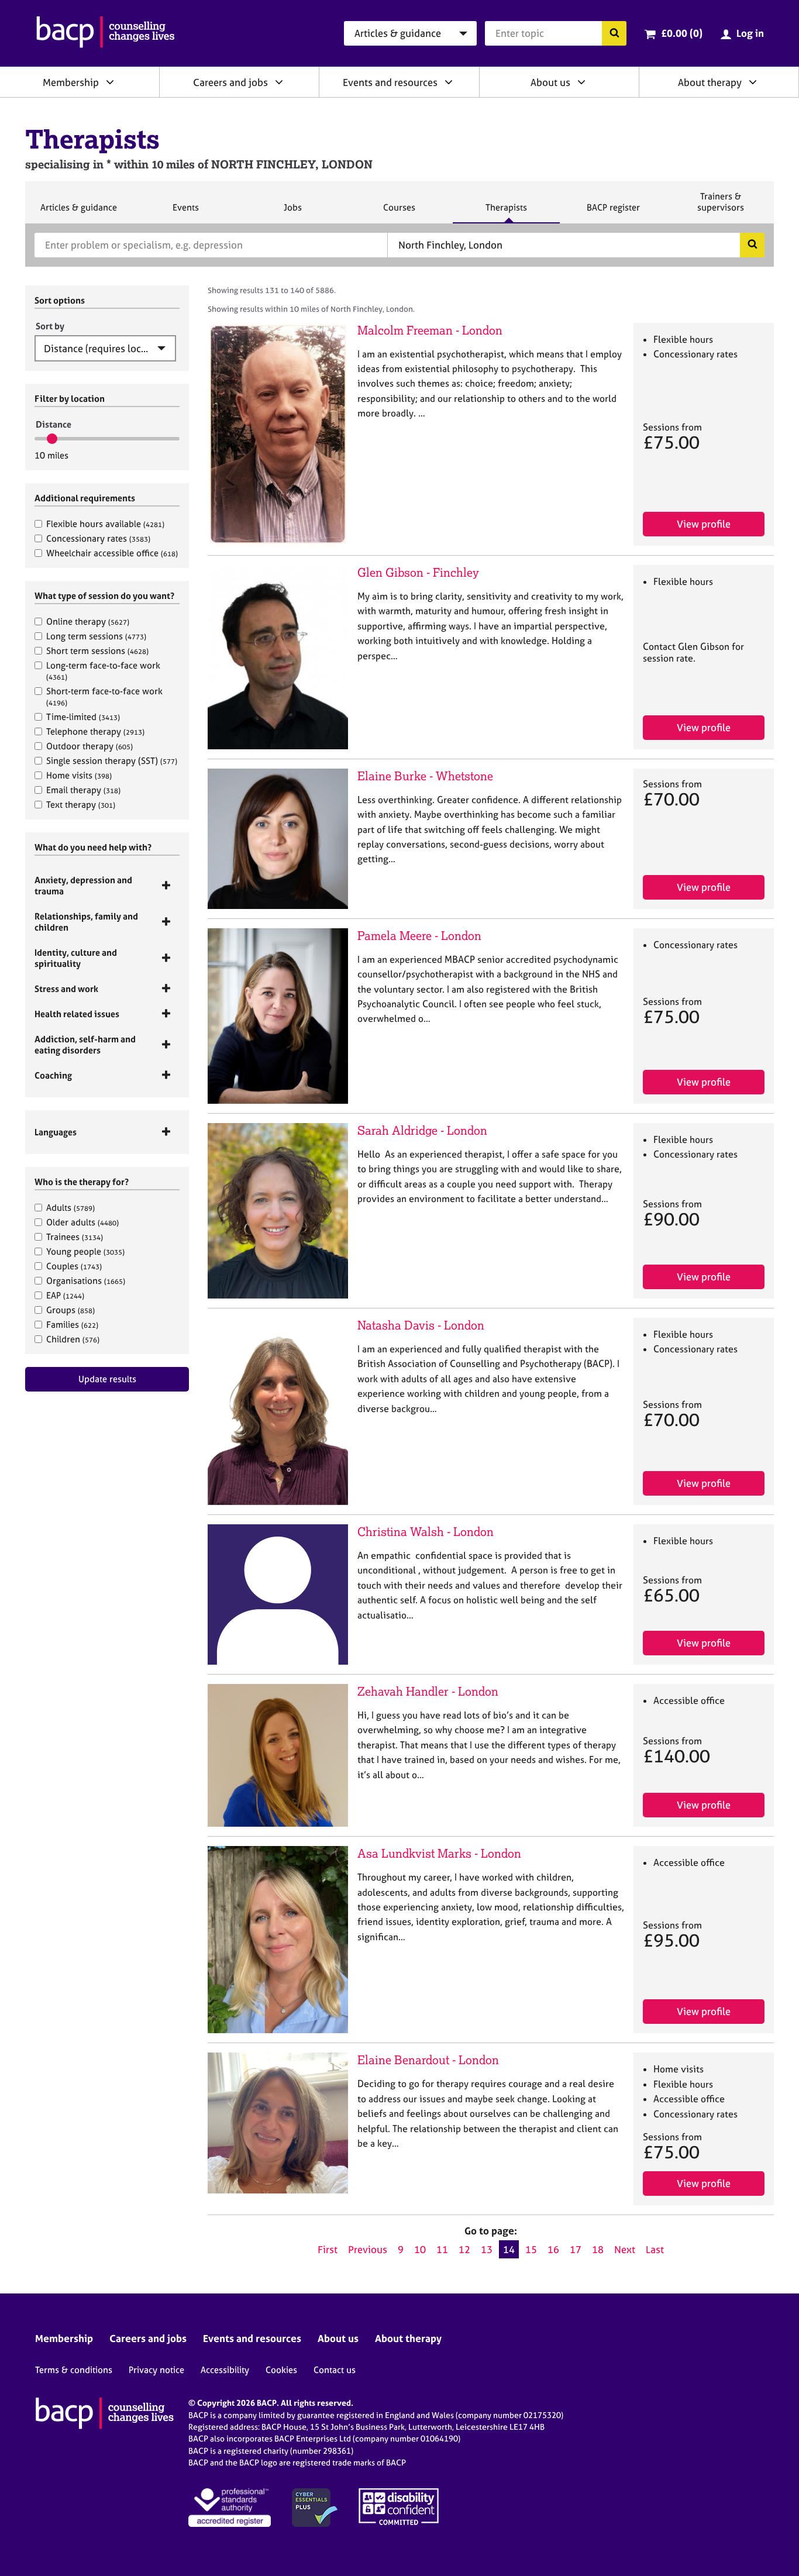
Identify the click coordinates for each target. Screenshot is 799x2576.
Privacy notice (156, 2370)
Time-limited (83, 717)
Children (73, 1339)
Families (72, 1325)
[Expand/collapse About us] (581, 82)
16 (553, 2249)
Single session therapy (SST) (112, 761)
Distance (54, 424)
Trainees (75, 1237)
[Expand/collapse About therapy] (753, 82)
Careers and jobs (230, 82)
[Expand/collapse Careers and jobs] (279, 82)
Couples (74, 1266)
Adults (70, 1208)
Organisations (86, 1281)
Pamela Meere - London (419, 936)
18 (598, 2249)
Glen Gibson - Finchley (418, 572)
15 (531, 2249)
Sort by (50, 326)
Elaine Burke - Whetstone (425, 776)
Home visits (79, 775)
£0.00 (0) (682, 33)
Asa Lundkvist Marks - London (439, 1853)
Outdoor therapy (89, 746)
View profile (704, 524)
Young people (85, 1251)
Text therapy (81, 805)
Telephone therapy (95, 731)
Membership (71, 82)
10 (420, 2249)
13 (487, 2249)
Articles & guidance (78, 212)
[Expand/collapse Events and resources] (449, 82)
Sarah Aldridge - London (422, 1130)
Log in (750, 33)
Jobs (292, 212)
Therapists (506, 212)
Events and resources (390, 82)
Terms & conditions (74, 2370)
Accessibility (225, 2370)
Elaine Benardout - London (428, 2060)
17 (576, 2249)
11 (442, 2249)
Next (625, 2249)
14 (509, 2249)
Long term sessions (96, 636)
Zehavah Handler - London (428, 1691)
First (328, 2249)
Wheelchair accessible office (112, 553)
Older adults (82, 1222)
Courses (399, 212)
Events (185, 212)
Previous (368, 2249)
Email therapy (83, 790)
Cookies (281, 2370)
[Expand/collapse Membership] (110, 82)
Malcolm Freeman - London (430, 330)
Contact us (335, 2370)
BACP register (613, 212)
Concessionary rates (98, 538)
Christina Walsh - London (426, 1532)
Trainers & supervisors (721, 207)
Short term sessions (97, 651)
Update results (107, 1379)
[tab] (107, 886)
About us (550, 82)
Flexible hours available (105, 524)
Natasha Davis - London (421, 1325)
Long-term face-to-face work (103, 671)
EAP (65, 1295)
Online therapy (88, 621)
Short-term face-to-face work (104, 696)
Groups (70, 1310)
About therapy (710, 82)
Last (655, 2249)
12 (464, 2249)
